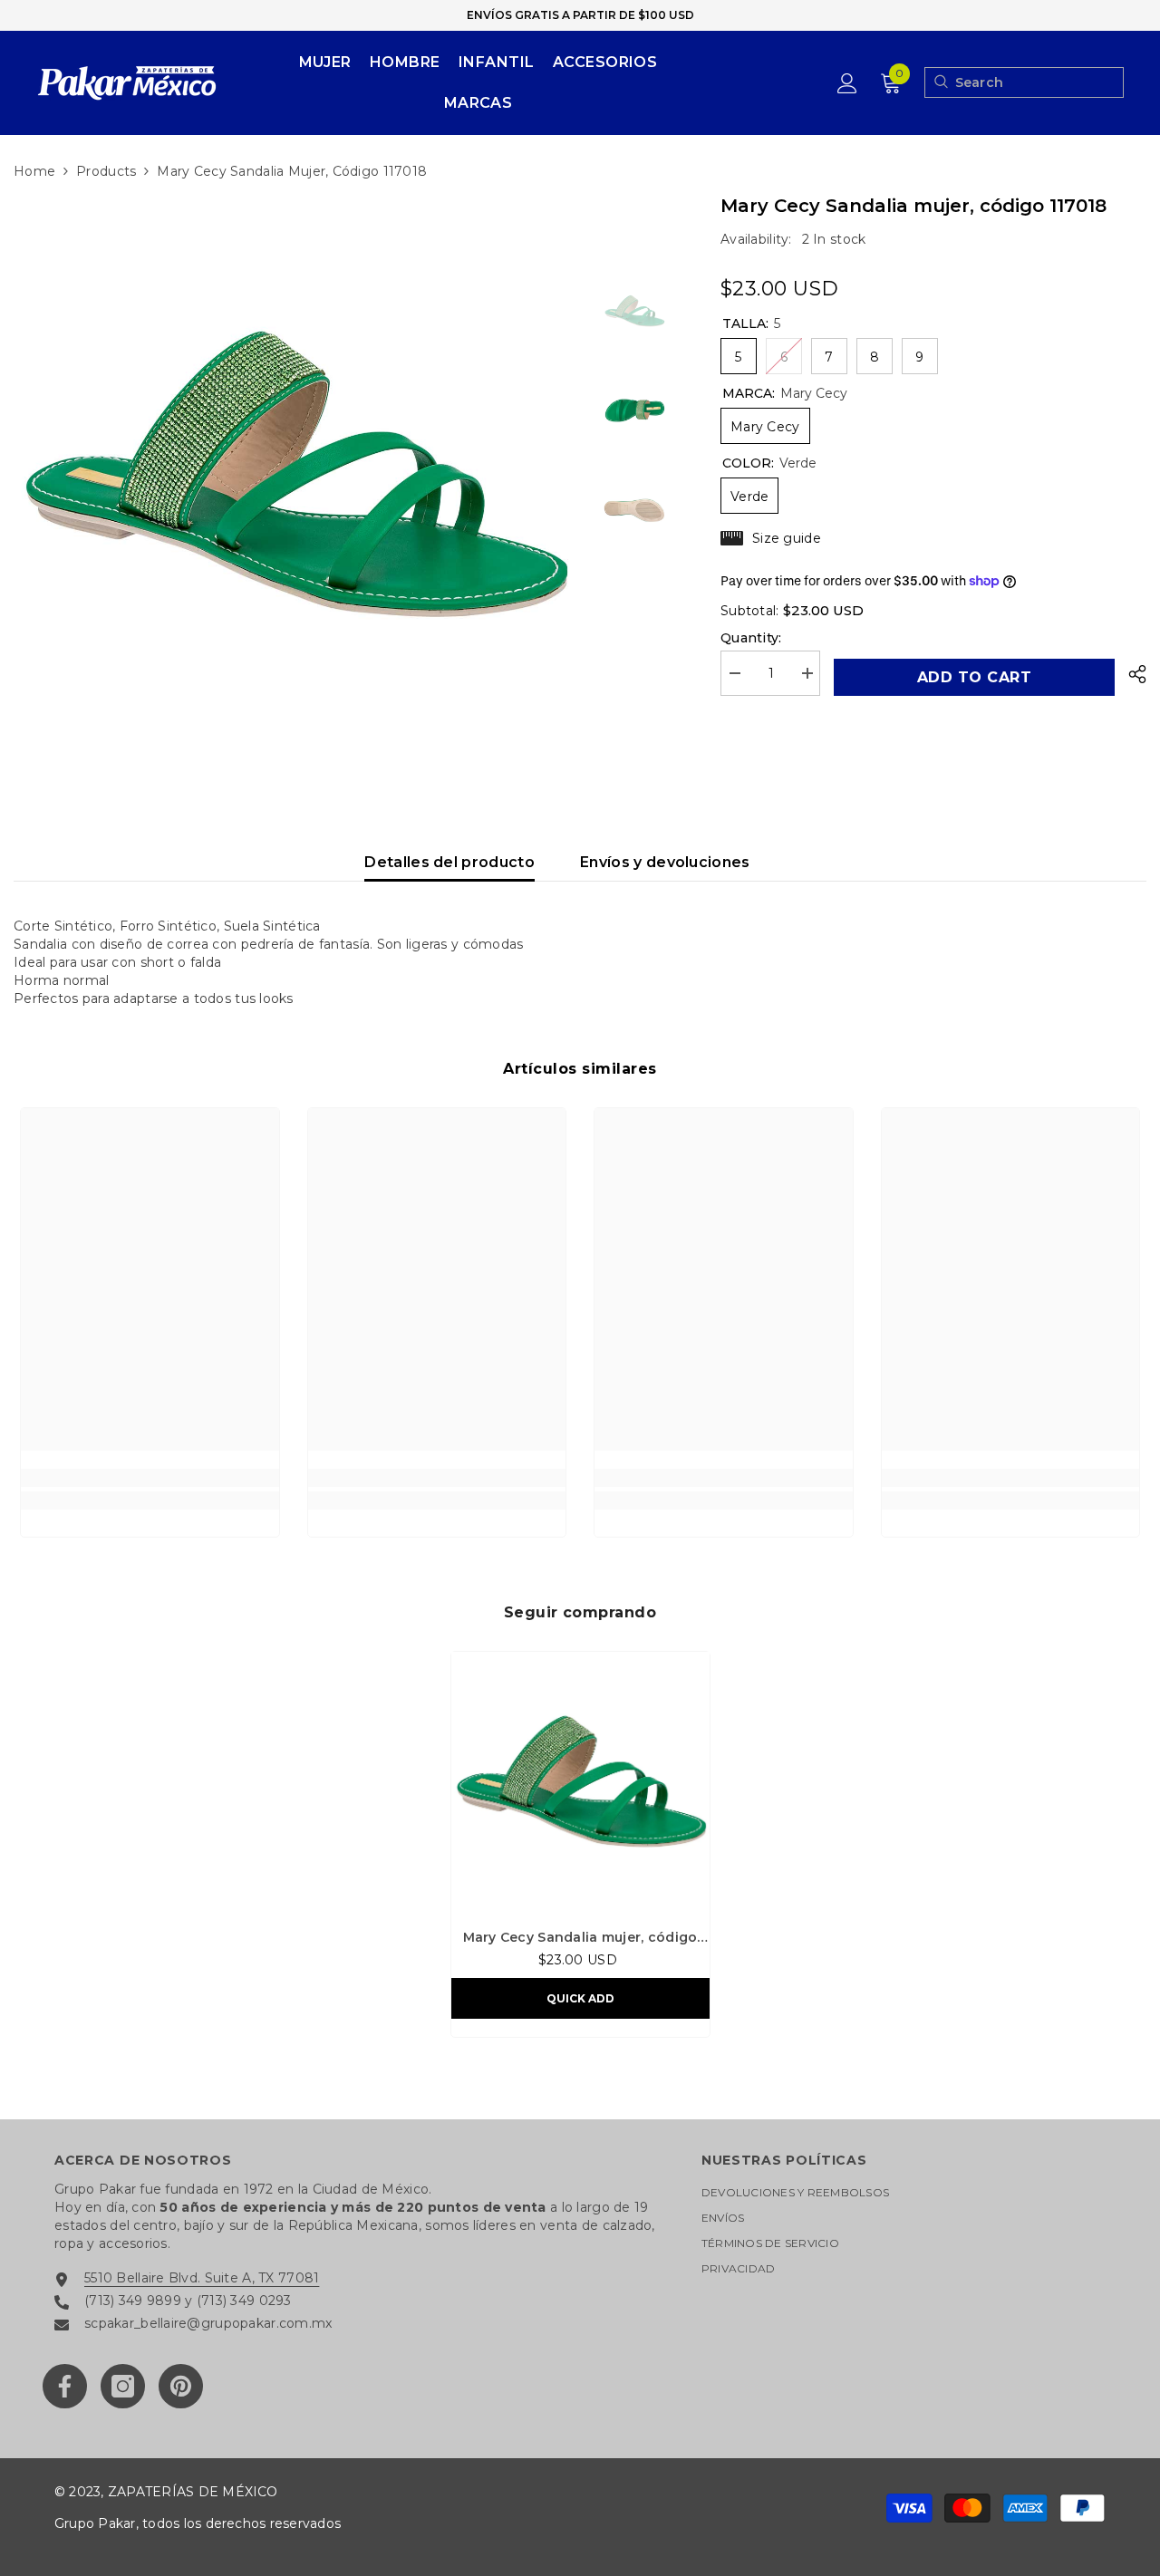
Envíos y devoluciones (665, 862)
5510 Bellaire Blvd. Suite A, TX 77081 (202, 2278)
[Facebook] (65, 2386)
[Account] (847, 83)
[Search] (940, 82)
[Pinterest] (181, 2386)
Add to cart (974, 677)
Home (34, 171)
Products (106, 171)
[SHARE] (1131, 674)
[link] (150, 1478)
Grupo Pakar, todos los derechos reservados (198, 2523)
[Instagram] (123, 2386)
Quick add (580, 1998)
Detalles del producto (449, 862)
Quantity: (751, 638)
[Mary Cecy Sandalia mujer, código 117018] (580, 1781)
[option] (295, 473)
